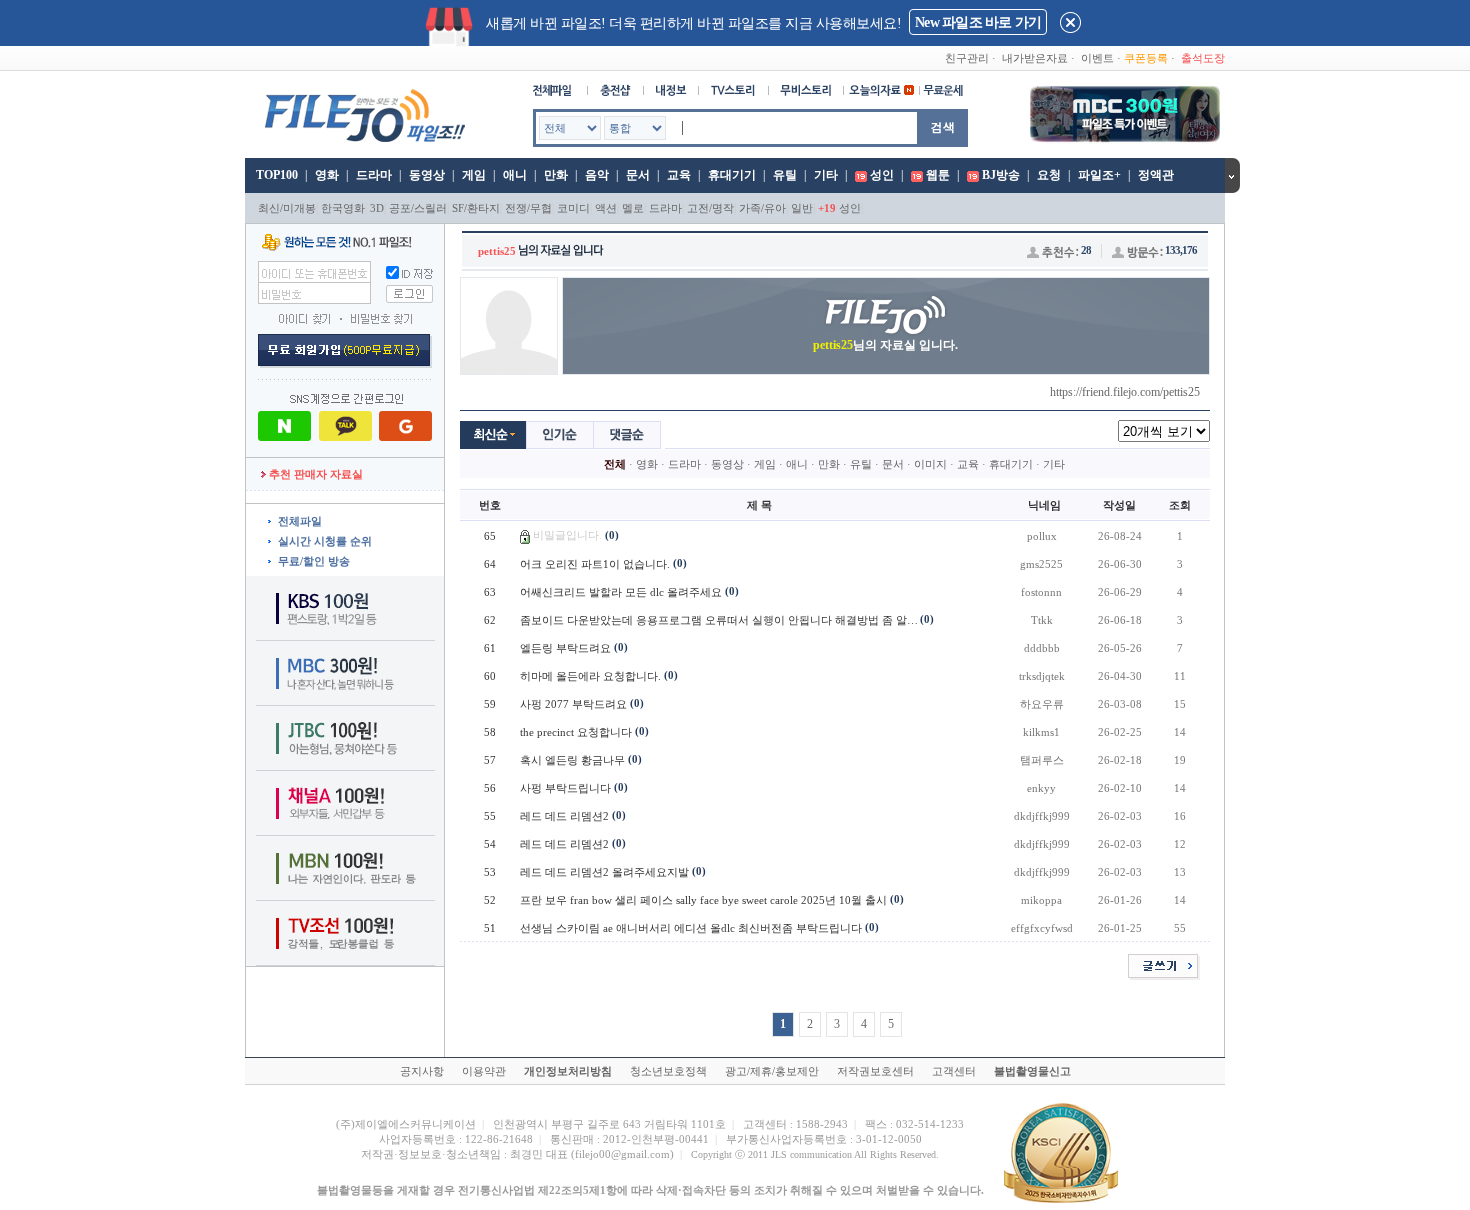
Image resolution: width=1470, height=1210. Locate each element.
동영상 (427, 175)
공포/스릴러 (418, 208)
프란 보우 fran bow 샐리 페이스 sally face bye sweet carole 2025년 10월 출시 (703, 900)
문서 (638, 175)
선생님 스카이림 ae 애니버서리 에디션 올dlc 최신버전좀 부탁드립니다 (691, 928)
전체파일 (300, 521)
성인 (882, 175)
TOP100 (275, 175)
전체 (615, 464)
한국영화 (343, 208)
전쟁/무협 (528, 208)
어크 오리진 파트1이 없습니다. (595, 564)
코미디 (573, 208)
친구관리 (967, 58)
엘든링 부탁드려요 (565, 648)
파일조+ (1099, 175)
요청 (1049, 175)
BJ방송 (1001, 175)
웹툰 (938, 175)
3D (377, 208)
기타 (826, 175)
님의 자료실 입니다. (885, 345)
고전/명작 (710, 208)
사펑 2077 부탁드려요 (573, 704)
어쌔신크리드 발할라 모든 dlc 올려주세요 (621, 592)
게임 (474, 175)
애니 (515, 175)
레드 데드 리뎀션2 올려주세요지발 (604, 872)
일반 (802, 208)
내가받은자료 (1035, 58)
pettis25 (497, 251)
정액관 (1156, 175)
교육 (679, 175)
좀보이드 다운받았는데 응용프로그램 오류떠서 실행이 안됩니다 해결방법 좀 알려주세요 (735, 620)
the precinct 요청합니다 (576, 732)
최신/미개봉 (287, 208)
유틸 (785, 175)
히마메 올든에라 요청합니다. (590, 676)
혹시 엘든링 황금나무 (572, 760)
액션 (606, 208)
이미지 (930, 464)
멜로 (633, 208)
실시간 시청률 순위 (325, 541)
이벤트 (1097, 58)
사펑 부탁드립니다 (565, 788)
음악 (597, 175)
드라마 (374, 175)
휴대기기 (732, 175)
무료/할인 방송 (314, 561)
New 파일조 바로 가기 (978, 22)
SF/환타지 (476, 208)
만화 (556, 175)
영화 (327, 175)
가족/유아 (762, 208)
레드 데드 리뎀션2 (564, 816)
